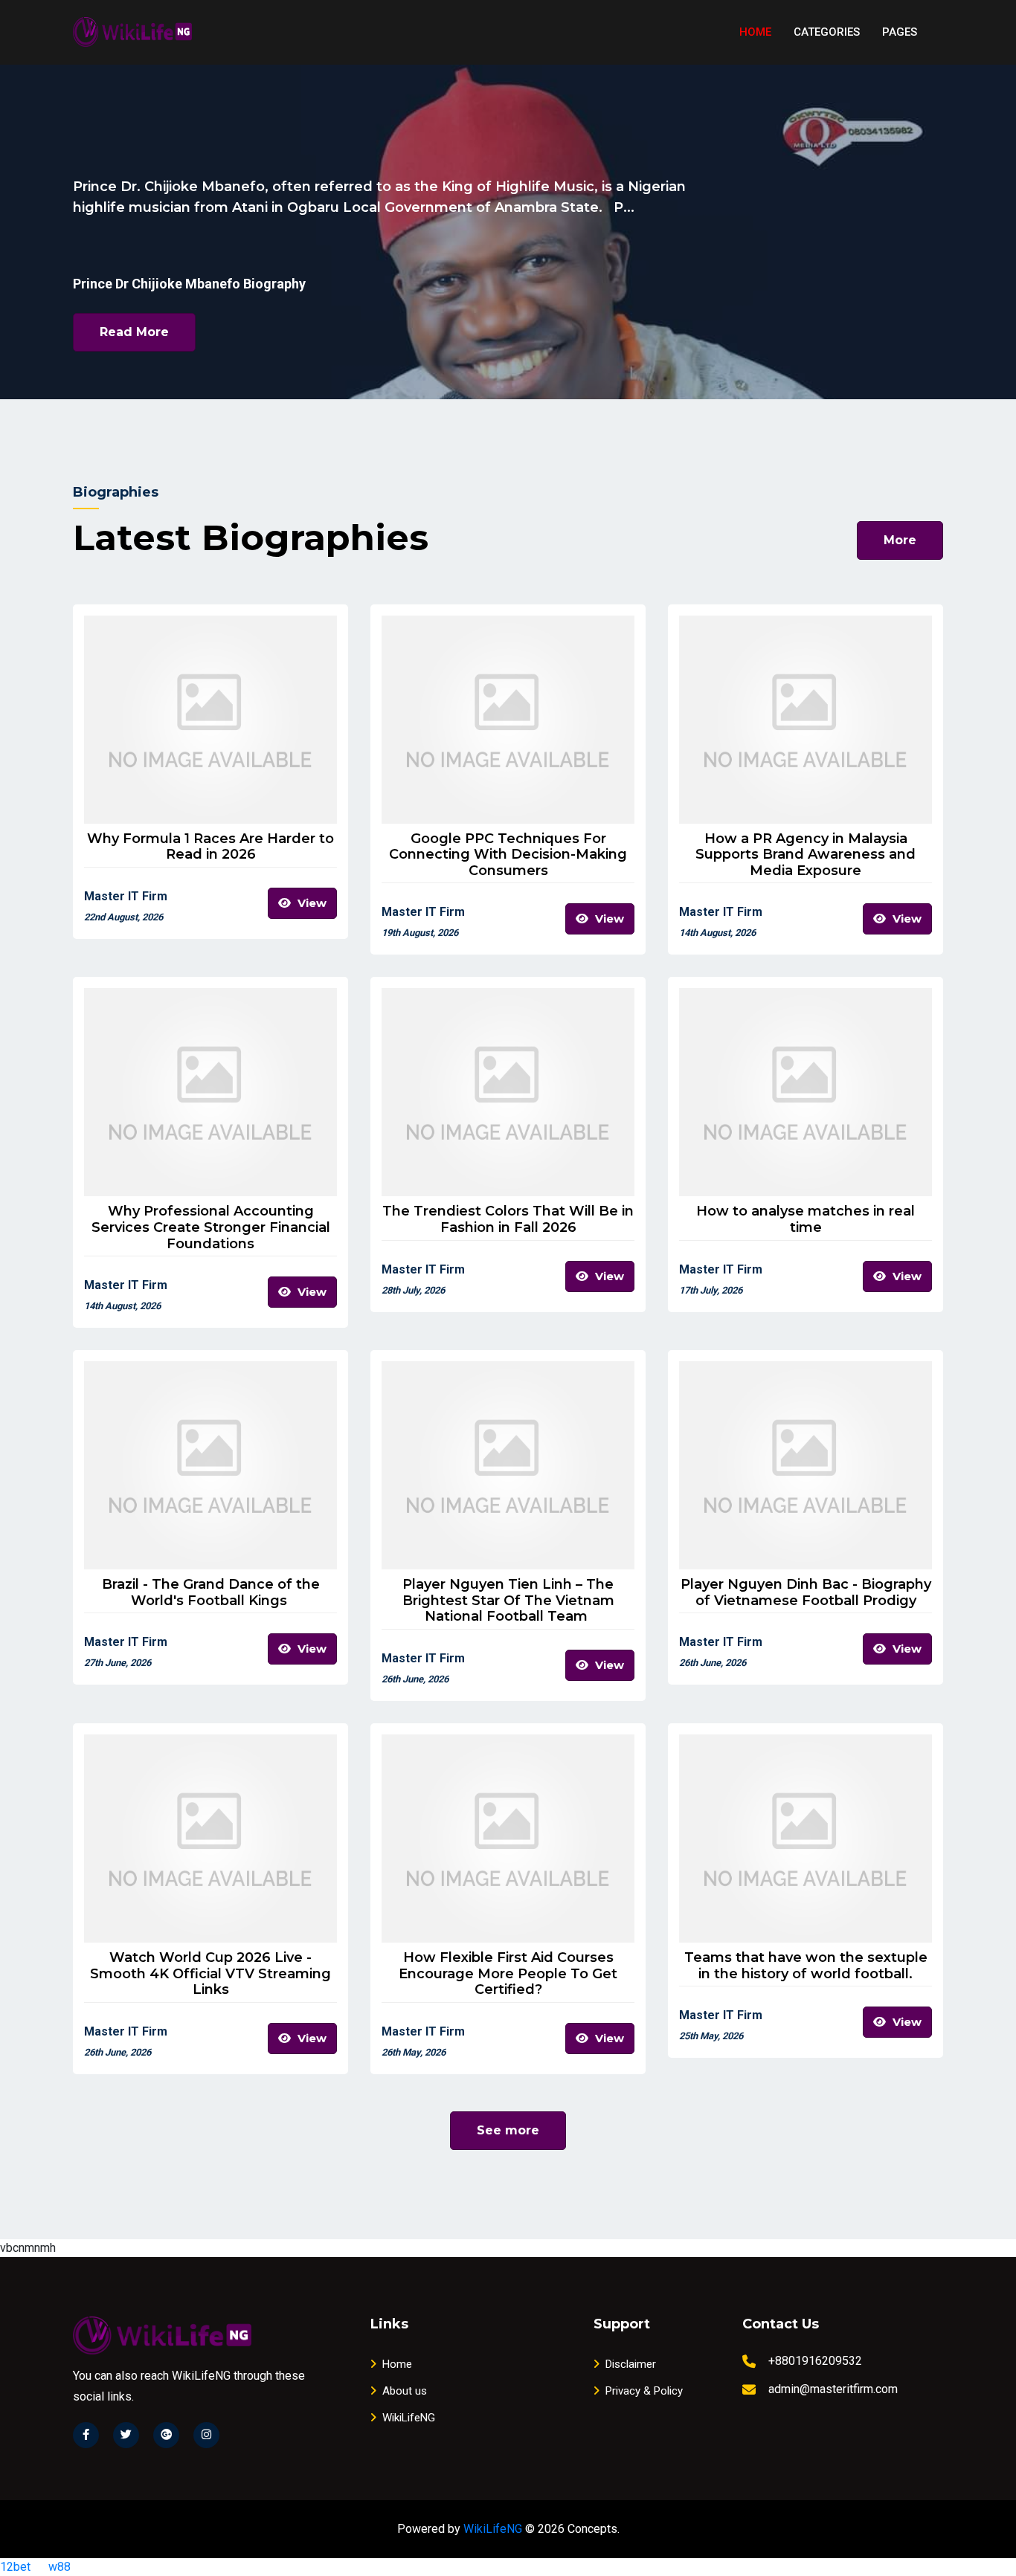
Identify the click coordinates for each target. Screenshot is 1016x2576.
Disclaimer (631, 2364)
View (311, 903)
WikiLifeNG (409, 2418)
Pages (900, 32)
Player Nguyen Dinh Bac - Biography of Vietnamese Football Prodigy (806, 1593)
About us (405, 2391)
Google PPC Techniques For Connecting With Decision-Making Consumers (508, 855)
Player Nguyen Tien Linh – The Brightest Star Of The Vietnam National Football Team (508, 1601)
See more (508, 2130)
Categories (827, 32)
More (900, 540)
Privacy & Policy (644, 2391)
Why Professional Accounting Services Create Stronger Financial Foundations (211, 1227)
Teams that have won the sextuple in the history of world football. (806, 1966)
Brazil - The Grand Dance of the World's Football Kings (211, 1593)
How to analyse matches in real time (806, 1220)
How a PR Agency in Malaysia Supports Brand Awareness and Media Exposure (806, 855)
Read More (134, 332)
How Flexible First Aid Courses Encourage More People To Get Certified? (508, 1974)
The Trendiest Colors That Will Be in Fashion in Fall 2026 (508, 1220)
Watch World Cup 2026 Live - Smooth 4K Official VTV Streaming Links (210, 1974)
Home (755, 32)
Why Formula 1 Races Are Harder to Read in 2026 (210, 847)
